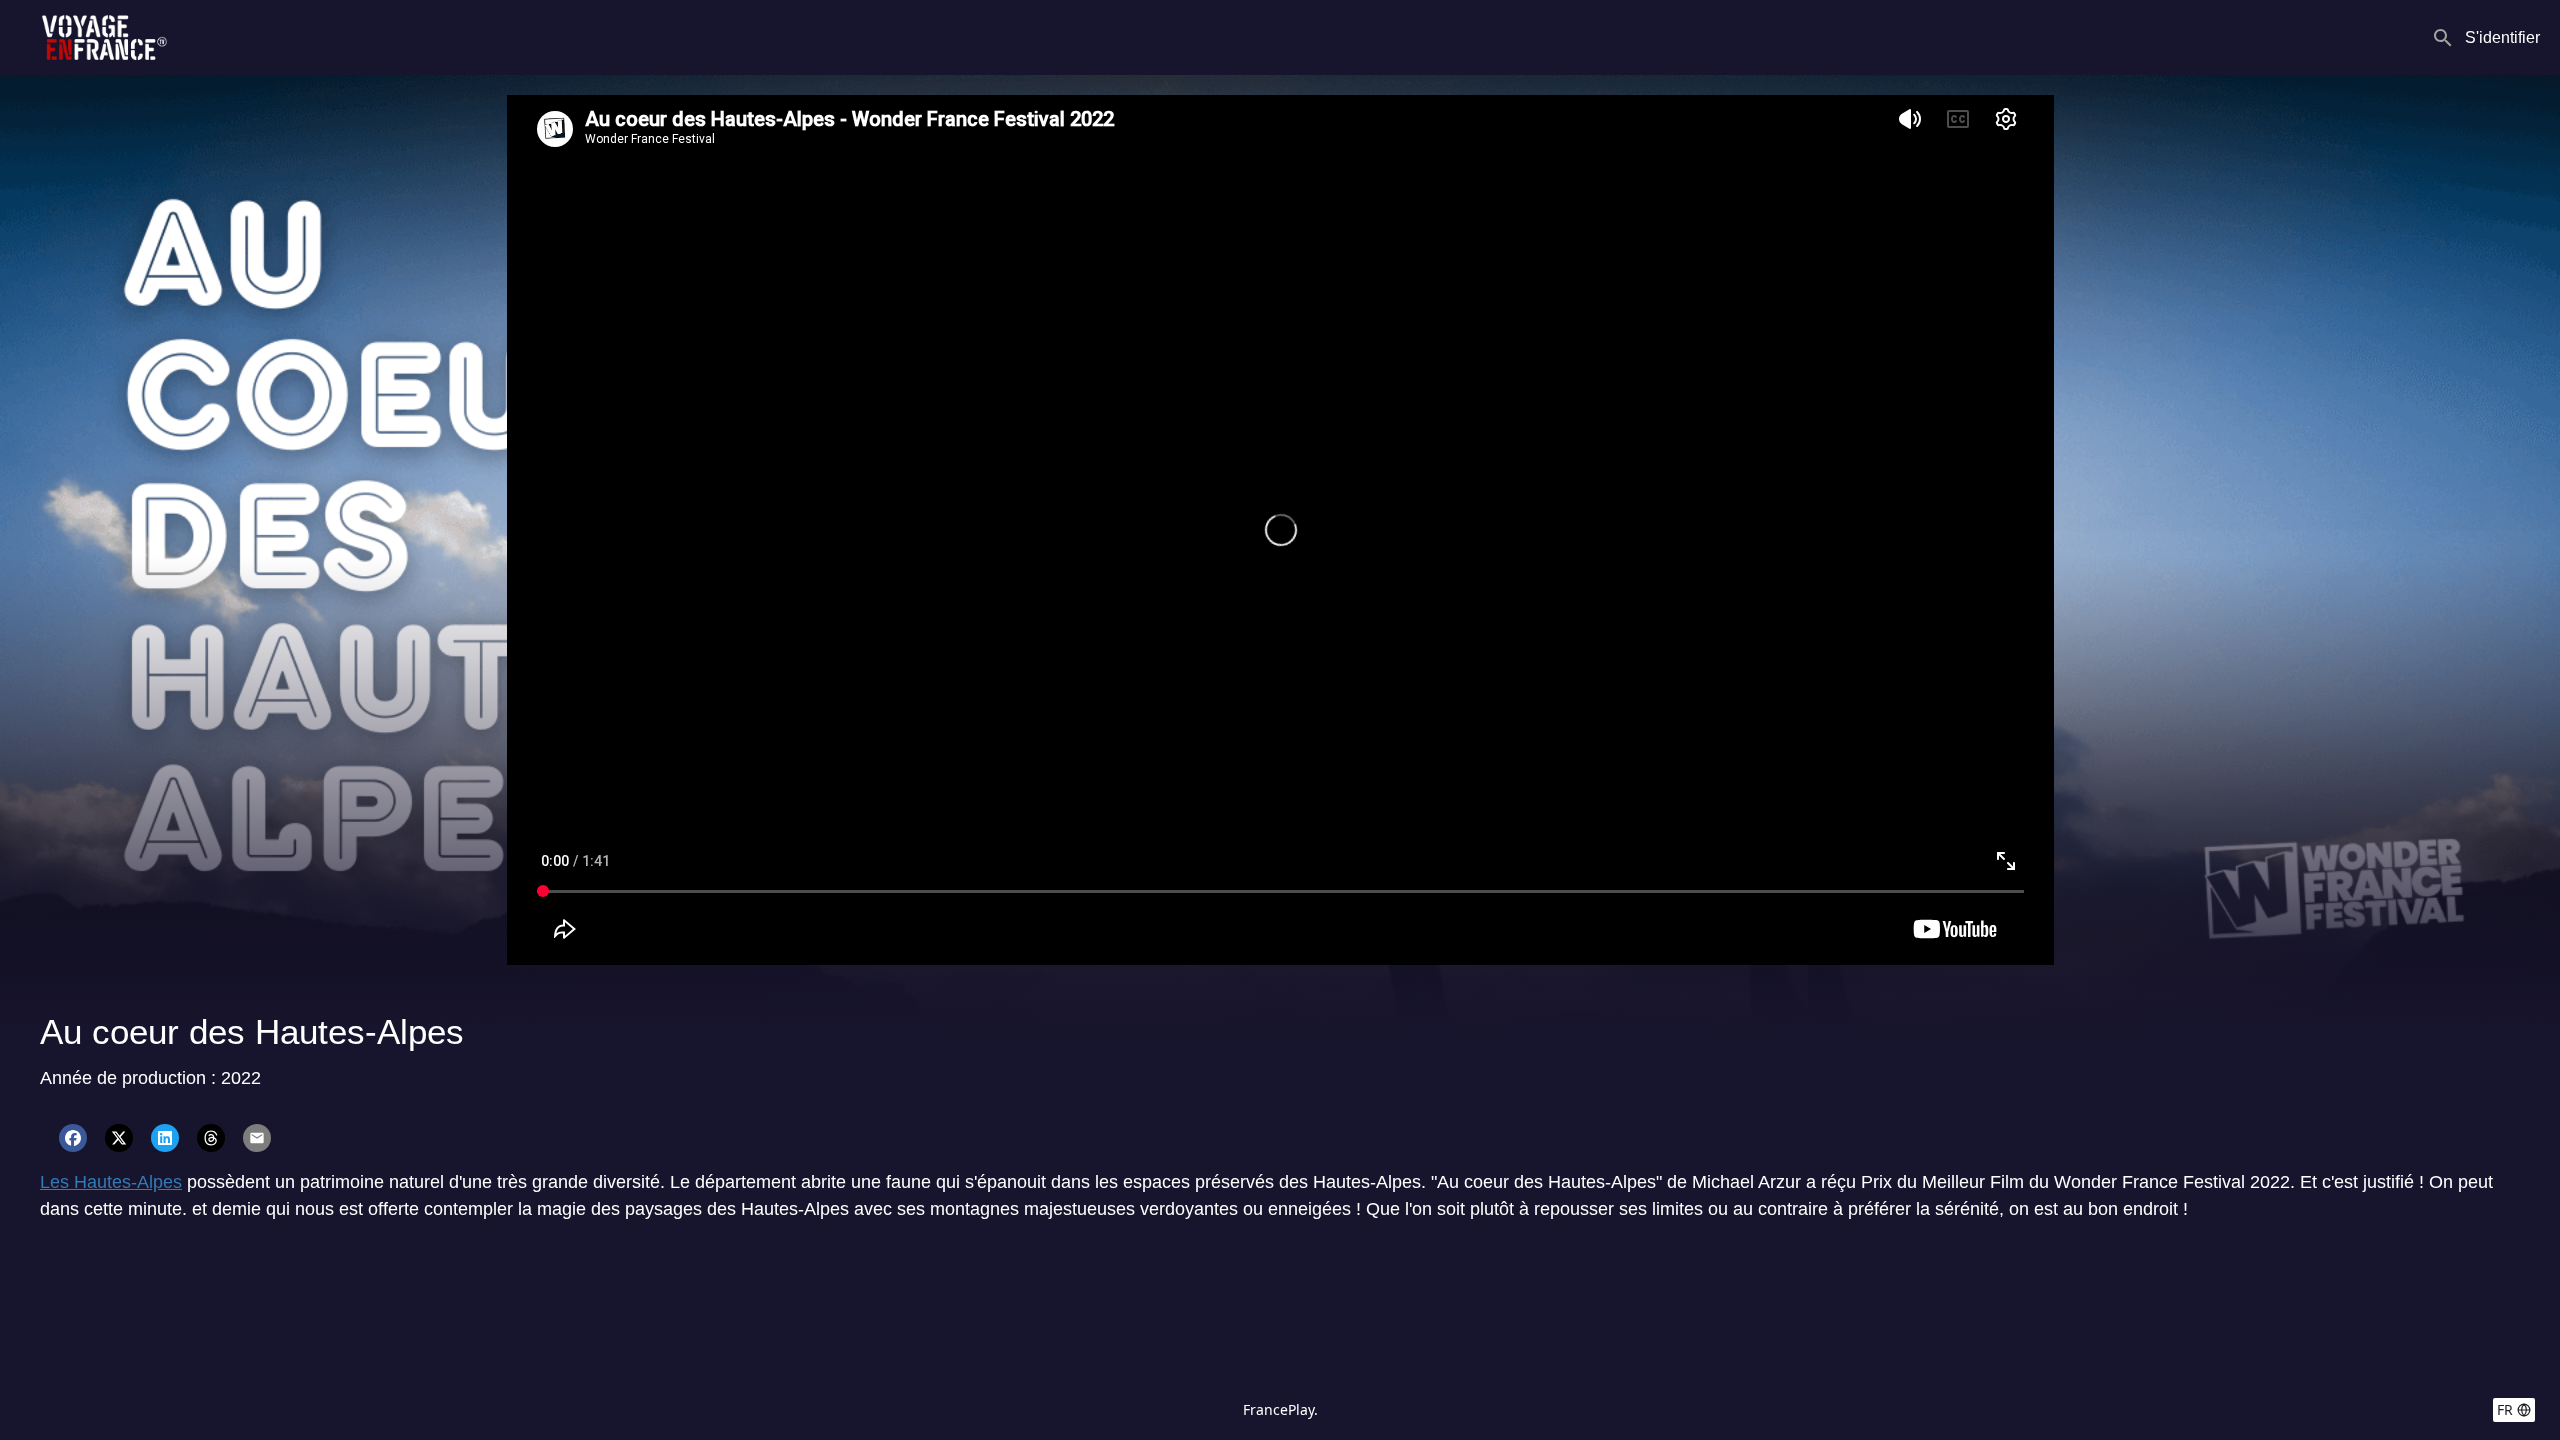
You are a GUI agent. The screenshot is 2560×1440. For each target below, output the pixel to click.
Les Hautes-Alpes (111, 1182)
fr (2505, 1409)
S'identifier (2502, 37)
